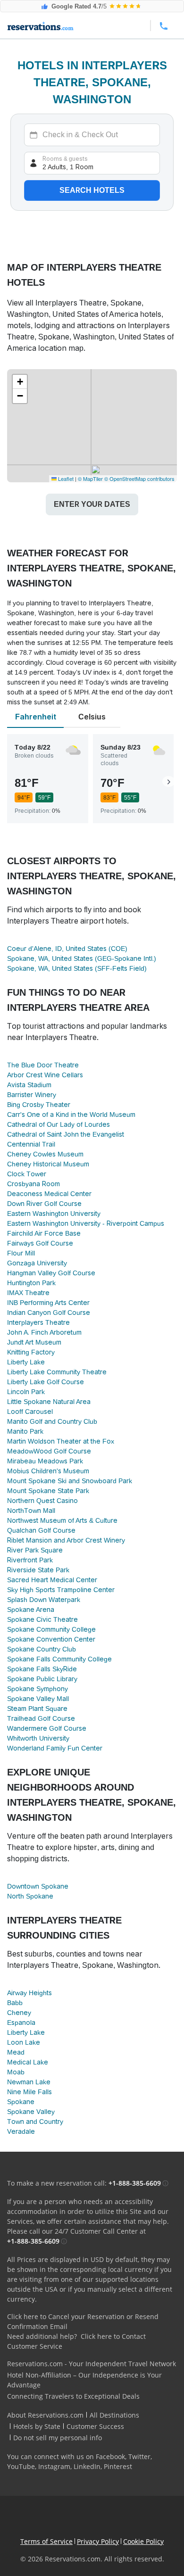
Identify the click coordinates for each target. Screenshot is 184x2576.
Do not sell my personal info (58, 2438)
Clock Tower (27, 1174)
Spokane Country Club (42, 1649)
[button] (20, 382)
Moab (16, 2072)
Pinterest (118, 2466)
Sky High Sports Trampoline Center (61, 1590)
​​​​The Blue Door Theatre (43, 1065)
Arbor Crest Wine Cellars (45, 1075)
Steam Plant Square (37, 1709)
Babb (15, 2003)
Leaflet (65, 479)
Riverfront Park (30, 1560)
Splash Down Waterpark (44, 1600)
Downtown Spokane (38, 1886)
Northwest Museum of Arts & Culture (62, 1520)
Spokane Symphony (38, 1689)
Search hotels (92, 190)
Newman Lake (29, 2082)
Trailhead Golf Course (41, 1718)
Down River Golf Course (44, 1204)
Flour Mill (21, 1253)
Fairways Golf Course (40, 1243)
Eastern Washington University (54, 1214)
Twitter (139, 2456)
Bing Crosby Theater (39, 1105)
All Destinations (114, 2415)
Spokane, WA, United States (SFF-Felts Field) (77, 968)
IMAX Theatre (28, 1293)
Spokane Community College (51, 1629)
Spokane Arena (31, 1610)
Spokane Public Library (42, 1679)
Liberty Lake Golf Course (46, 1382)
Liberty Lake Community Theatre (57, 1372)
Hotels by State (37, 2426)
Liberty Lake (26, 1362)
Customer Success (95, 2426)
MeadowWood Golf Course (49, 1451)
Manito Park (25, 1431)
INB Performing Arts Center (48, 1303)
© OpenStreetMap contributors (139, 479)
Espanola (21, 2023)
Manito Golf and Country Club (52, 1421)
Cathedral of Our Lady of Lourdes (59, 1124)
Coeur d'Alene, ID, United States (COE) (67, 949)
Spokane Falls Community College (59, 1659)
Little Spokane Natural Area (49, 1402)
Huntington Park (31, 1283)
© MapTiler (90, 479)
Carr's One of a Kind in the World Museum (71, 1115)
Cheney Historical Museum (48, 1164)
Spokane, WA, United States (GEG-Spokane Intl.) (82, 958)
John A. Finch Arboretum (44, 1332)
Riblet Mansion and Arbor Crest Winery (66, 1540)
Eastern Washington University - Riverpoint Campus (86, 1223)
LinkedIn (87, 2466)
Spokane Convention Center (51, 1639)
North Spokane (30, 1896)
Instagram (54, 2466)
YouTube (21, 2466)
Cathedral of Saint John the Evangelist (66, 1134)
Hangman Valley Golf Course (51, 1273)
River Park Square (35, 1550)
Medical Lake (28, 2062)
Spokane (21, 2102)
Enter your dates (92, 504)
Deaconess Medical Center (49, 1194)
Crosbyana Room (33, 1184)
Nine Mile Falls (29, 2092)
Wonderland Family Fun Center (55, 1748)
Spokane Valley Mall (38, 1699)
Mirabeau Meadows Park (45, 1461)
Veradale (21, 2131)
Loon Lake (24, 2042)
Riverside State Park (38, 1570)
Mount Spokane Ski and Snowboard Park (70, 1481)
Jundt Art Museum (34, 1342)
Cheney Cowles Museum (45, 1154)
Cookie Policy (143, 2541)
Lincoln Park (26, 1392)
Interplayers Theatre (38, 1322)
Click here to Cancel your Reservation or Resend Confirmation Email (83, 2321)
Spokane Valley (31, 2112)
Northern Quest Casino (42, 1501)
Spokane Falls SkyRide (42, 1669)
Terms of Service (46, 2541)
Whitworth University (38, 1738)
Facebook (110, 2456)
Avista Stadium (29, 1085)
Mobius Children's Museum (48, 1471)
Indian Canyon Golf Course (49, 1313)
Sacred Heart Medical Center (52, 1580)
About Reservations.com (45, 2415)
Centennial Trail (31, 1144)
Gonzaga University (37, 1263)
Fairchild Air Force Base (44, 1233)
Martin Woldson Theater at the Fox (61, 1441)
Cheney (19, 2013)
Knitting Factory (31, 1352)
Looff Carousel (30, 1412)
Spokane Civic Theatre (42, 1619)
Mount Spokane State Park (48, 1491)
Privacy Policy (98, 2541)
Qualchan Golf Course (41, 1530)
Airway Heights (29, 1993)
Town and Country (35, 2122)
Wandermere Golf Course (47, 1728)
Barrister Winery (32, 1095)
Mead (16, 2052)
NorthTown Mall (31, 1511)
